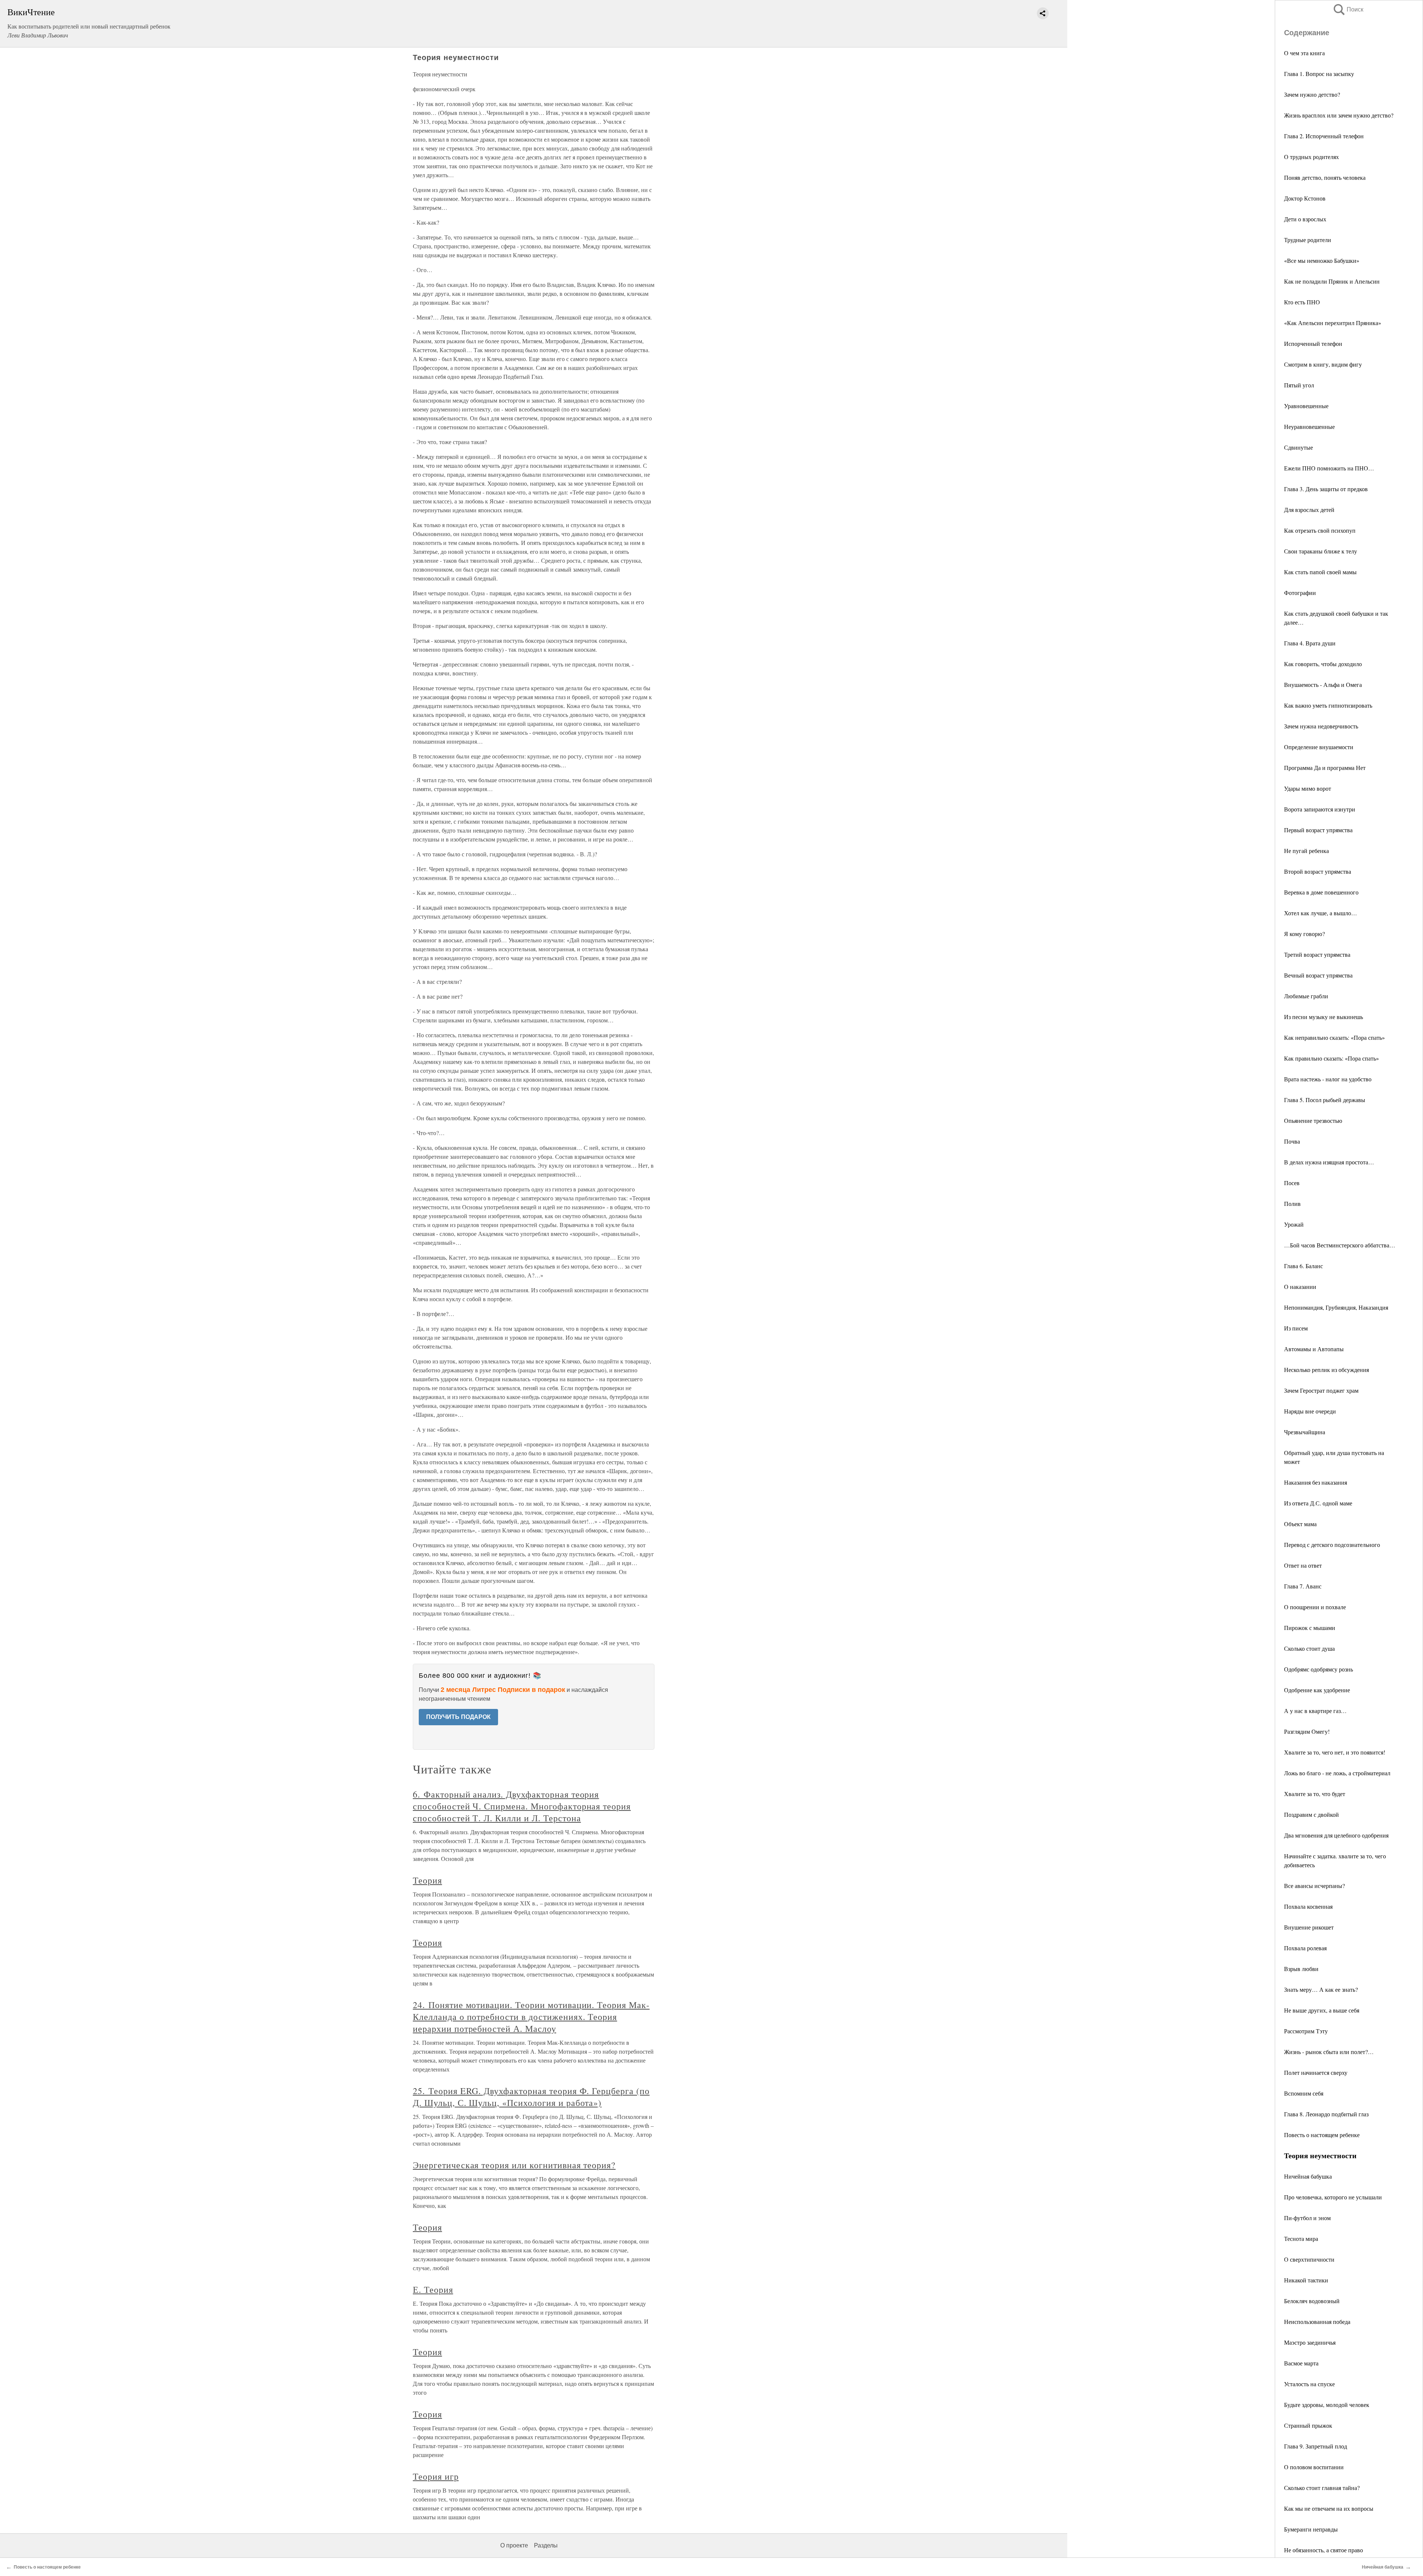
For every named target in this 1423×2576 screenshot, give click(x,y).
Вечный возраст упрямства (1318, 975)
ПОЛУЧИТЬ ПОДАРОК (458, 1717)
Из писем (1296, 1328)
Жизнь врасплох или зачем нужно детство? (1339, 115)
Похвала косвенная (1308, 1906)
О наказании (1300, 1287)
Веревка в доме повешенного (1321, 892)
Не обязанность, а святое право (1324, 2550)
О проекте (514, 2545)
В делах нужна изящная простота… (1329, 1162)
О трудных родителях (1311, 157)
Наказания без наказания (1316, 1482)
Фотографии (1300, 593)
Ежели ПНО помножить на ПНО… (1329, 468)
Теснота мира (1301, 2238)
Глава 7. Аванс (1303, 1586)
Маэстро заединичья (1310, 2342)
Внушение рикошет (1309, 1927)
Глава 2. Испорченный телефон (1324, 136)
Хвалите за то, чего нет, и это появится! (1335, 1752)
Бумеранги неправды (1311, 2529)
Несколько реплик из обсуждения (1326, 1370)
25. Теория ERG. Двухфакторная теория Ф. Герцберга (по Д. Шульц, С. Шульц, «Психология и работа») (531, 2097)
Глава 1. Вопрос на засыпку (1319, 74)
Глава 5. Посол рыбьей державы (1325, 1100)
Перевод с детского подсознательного (1332, 1545)
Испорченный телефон (1313, 343)
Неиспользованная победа (1317, 2322)
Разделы (546, 2545)
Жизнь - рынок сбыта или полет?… (1329, 2052)
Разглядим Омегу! (1307, 1731)
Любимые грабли (1306, 996)
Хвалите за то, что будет (1315, 1794)
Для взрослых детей (1309, 510)
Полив (1292, 1203)
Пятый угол (1299, 385)
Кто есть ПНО (1302, 302)
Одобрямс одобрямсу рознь (1318, 1669)
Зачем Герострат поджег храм (1321, 1390)
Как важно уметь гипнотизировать (1328, 705)
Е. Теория (433, 2289)
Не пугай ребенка (1306, 851)
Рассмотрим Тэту (1306, 2031)
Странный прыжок (1308, 2425)
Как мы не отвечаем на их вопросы (1329, 2508)
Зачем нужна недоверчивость (1321, 726)
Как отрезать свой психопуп (1320, 530)
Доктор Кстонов (1305, 198)
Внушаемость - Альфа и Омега (1323, 684)
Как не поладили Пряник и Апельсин (1332, 281)
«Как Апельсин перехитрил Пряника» (1333, 323)
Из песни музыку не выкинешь (1324, 1017)
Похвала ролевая (1305, 1948)
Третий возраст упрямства (1317, 954)
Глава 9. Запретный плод (1316, 2446)
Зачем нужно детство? (1312, 94)
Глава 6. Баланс (1303, 1266)
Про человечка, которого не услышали (1333, 2197)
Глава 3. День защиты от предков (1326, 489)
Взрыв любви (1301, 1969)
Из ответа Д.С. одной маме (1318, 1503)
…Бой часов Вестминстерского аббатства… (1340, 1245)
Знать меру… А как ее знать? (1321, 1989)
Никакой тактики (1306, 2280)
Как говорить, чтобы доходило (1323, 664)
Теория (427, 1880)
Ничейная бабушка (1308, 2176)
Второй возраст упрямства (1318, 871)
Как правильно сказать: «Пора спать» (1331, 1058)
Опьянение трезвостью (1313, 1120)
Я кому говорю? (1304, 934)
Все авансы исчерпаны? (1314, 1886)
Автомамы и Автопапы (1314, 1349)
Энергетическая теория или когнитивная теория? (514, 2165)
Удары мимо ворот (1308, 788)
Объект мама (1300, 1524)
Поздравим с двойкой (1311, 1814)
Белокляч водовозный (1312, 2301)
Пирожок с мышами (1310, 1628)
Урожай (1294, 1224)
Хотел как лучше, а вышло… (1321, 913)
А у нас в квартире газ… (1315, 1711)
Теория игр (436, 2476)
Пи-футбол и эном (1307, 2218)
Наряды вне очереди (1310, 1411)
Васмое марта (1301, 2363)
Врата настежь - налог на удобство (1328, 1079)
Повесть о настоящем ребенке (1322, 2135)
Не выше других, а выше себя (1322, 2010)
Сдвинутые (1298, 447)
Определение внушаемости (1319, 747)
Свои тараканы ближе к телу (1321, 551)
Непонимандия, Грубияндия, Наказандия (1336, 1307)
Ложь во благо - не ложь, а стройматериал (1337, 1773)
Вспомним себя (1304, 2093)
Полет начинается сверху (1316, 2072)
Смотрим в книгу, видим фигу (1323, 364)
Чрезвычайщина (1305, 1432)
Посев (1292, 1183)
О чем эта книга (1304, 53)
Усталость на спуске (1309, 2384)
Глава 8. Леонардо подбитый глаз (1326, 2114)
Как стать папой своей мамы (1320, 572)
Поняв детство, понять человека (1325, 177)
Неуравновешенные (1309, 426)
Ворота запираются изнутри (1320, 809)
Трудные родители (1308, 240)
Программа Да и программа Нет (1325, 768)
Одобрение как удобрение (1317, 1690)
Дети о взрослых (1305, 219)
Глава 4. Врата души (1310, 643)
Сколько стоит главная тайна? (1322, 2488)
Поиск (1348, 9)
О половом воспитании (1314, 2467)
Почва (1292, 1141)
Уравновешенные (1306, 406)
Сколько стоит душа (1309, 1648)
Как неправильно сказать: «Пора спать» (1334, 1037)
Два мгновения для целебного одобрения (1336, 1835)
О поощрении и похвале (1315, 1607)
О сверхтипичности (1309, 2259)
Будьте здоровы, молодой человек (1327, 2405)
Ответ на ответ (1303, 1565)
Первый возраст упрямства (1318, 830)
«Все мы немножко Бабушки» (1322, 260)
